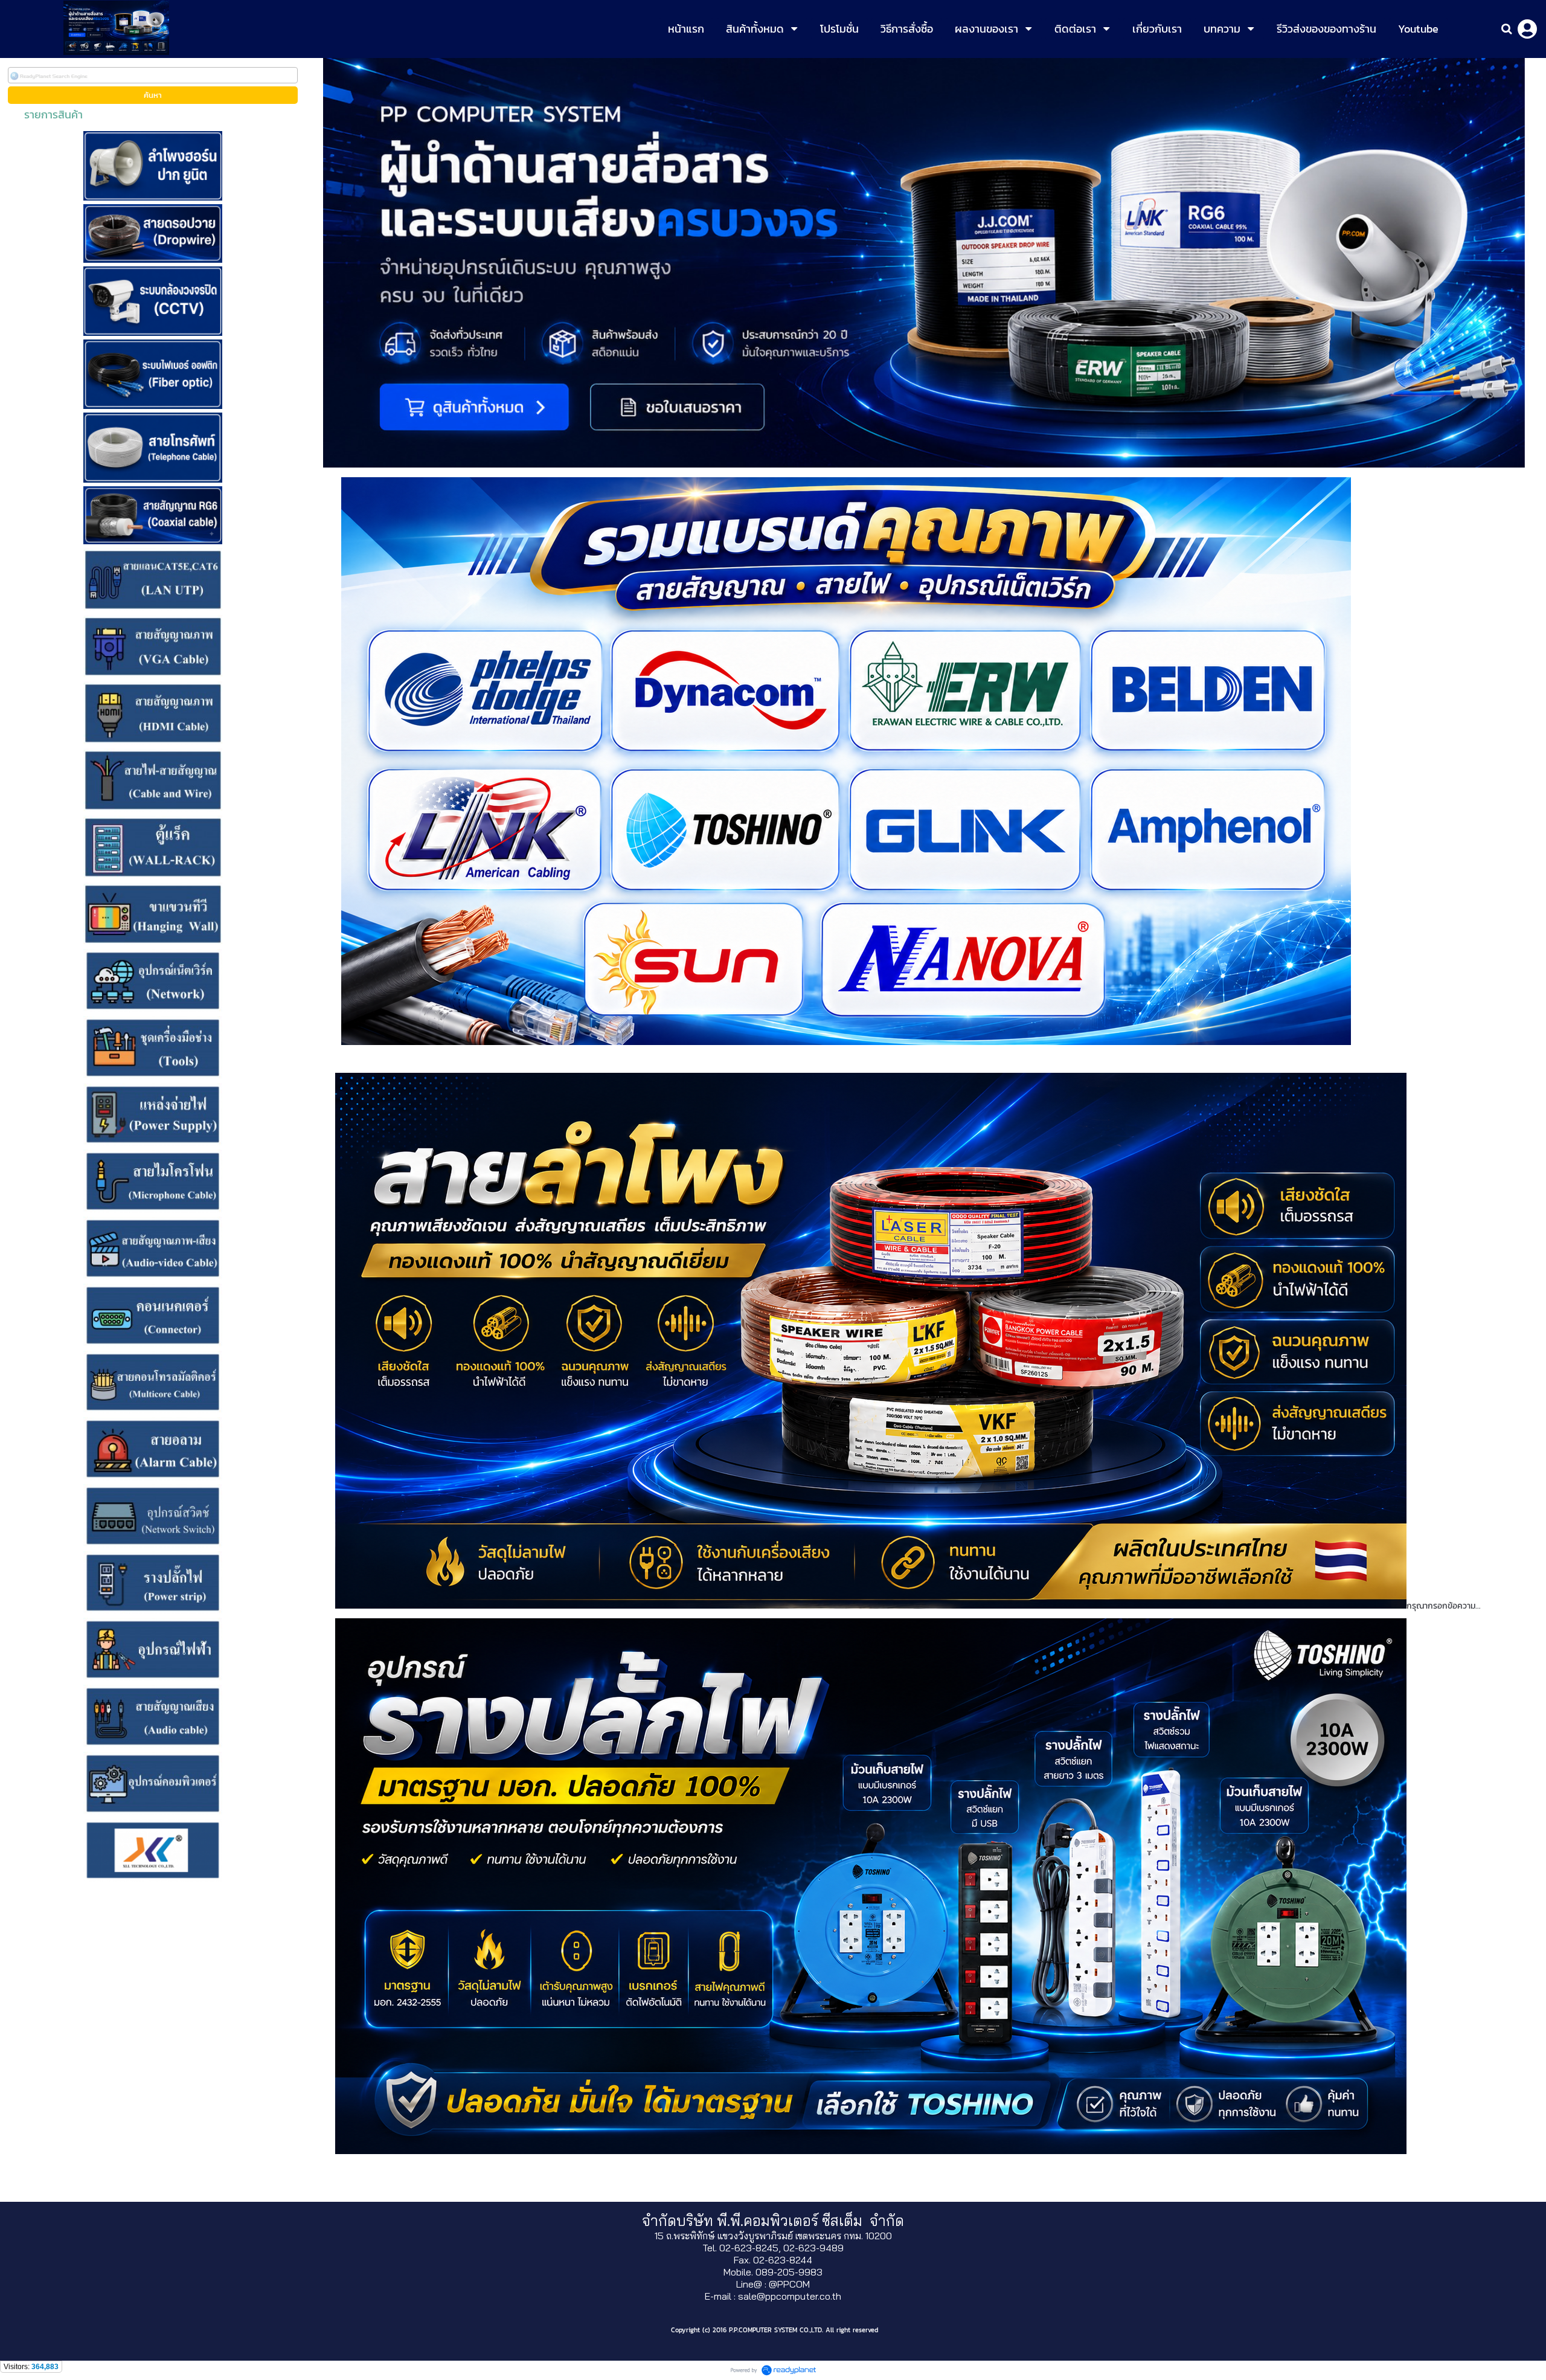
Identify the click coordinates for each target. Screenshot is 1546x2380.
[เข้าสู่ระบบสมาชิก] (1527, 29)
